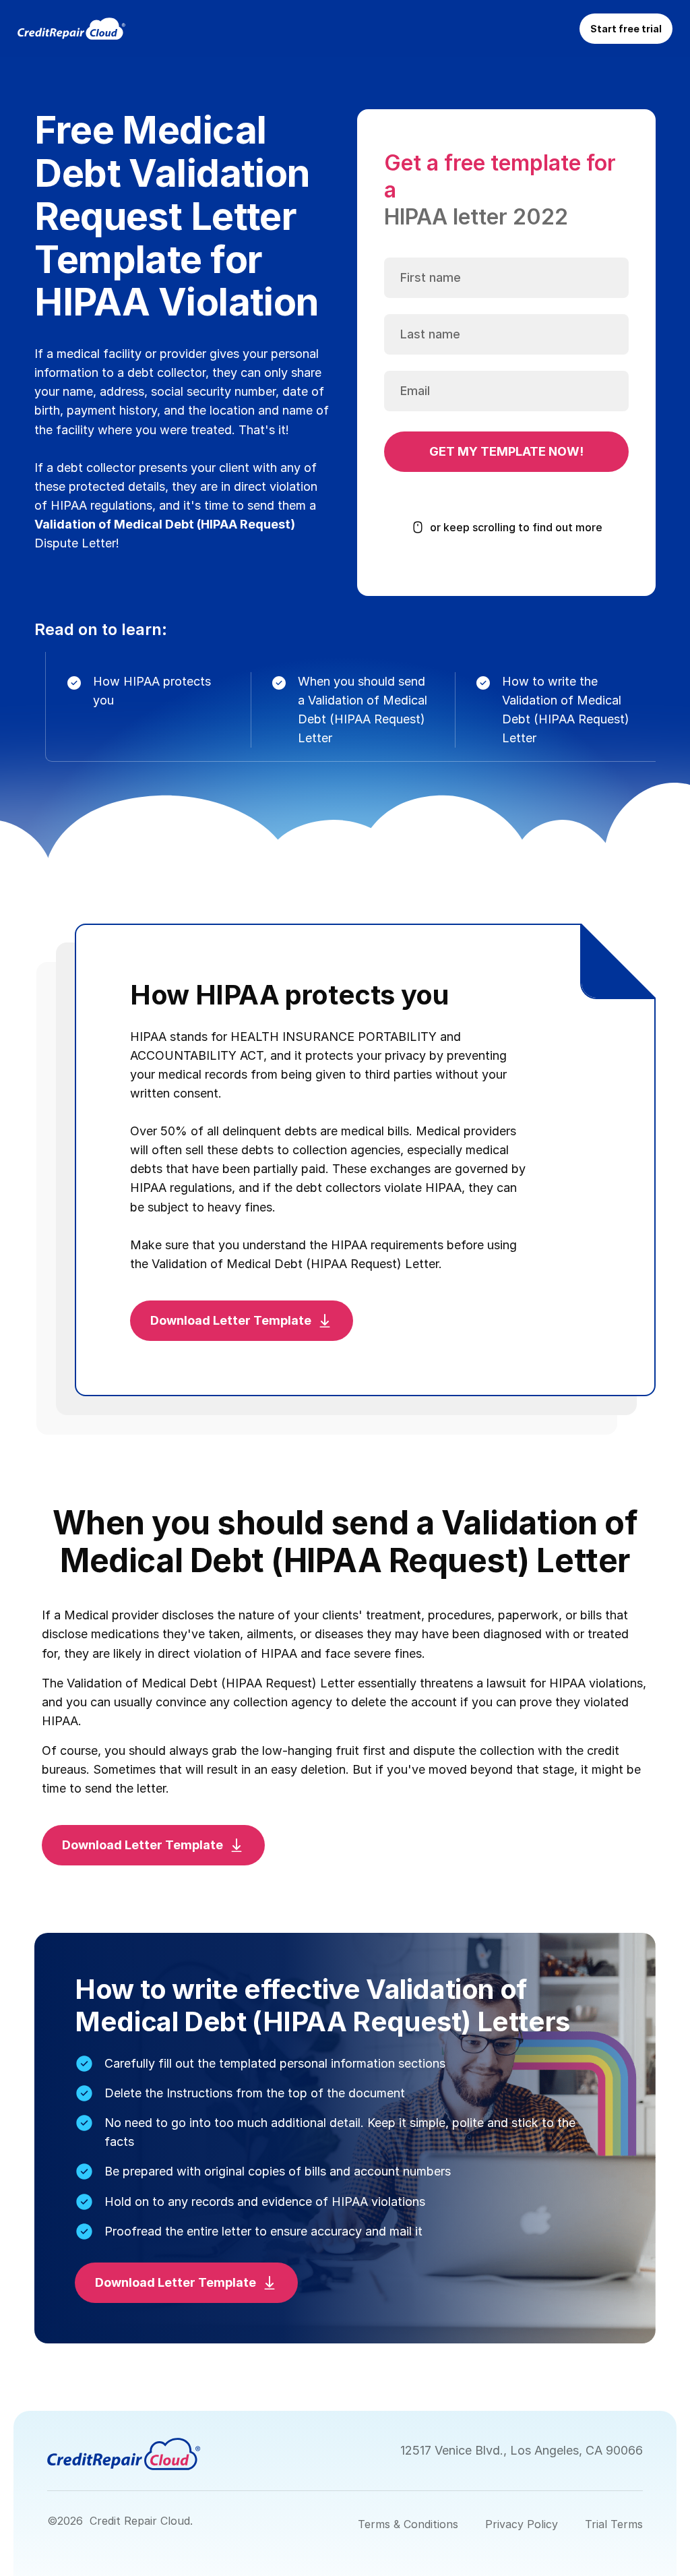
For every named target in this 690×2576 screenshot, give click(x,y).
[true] (71, 29)
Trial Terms (614, 2524)
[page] (124, 2454)
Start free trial (626, 29)
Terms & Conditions (408, 2524)
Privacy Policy (522, 2524)
